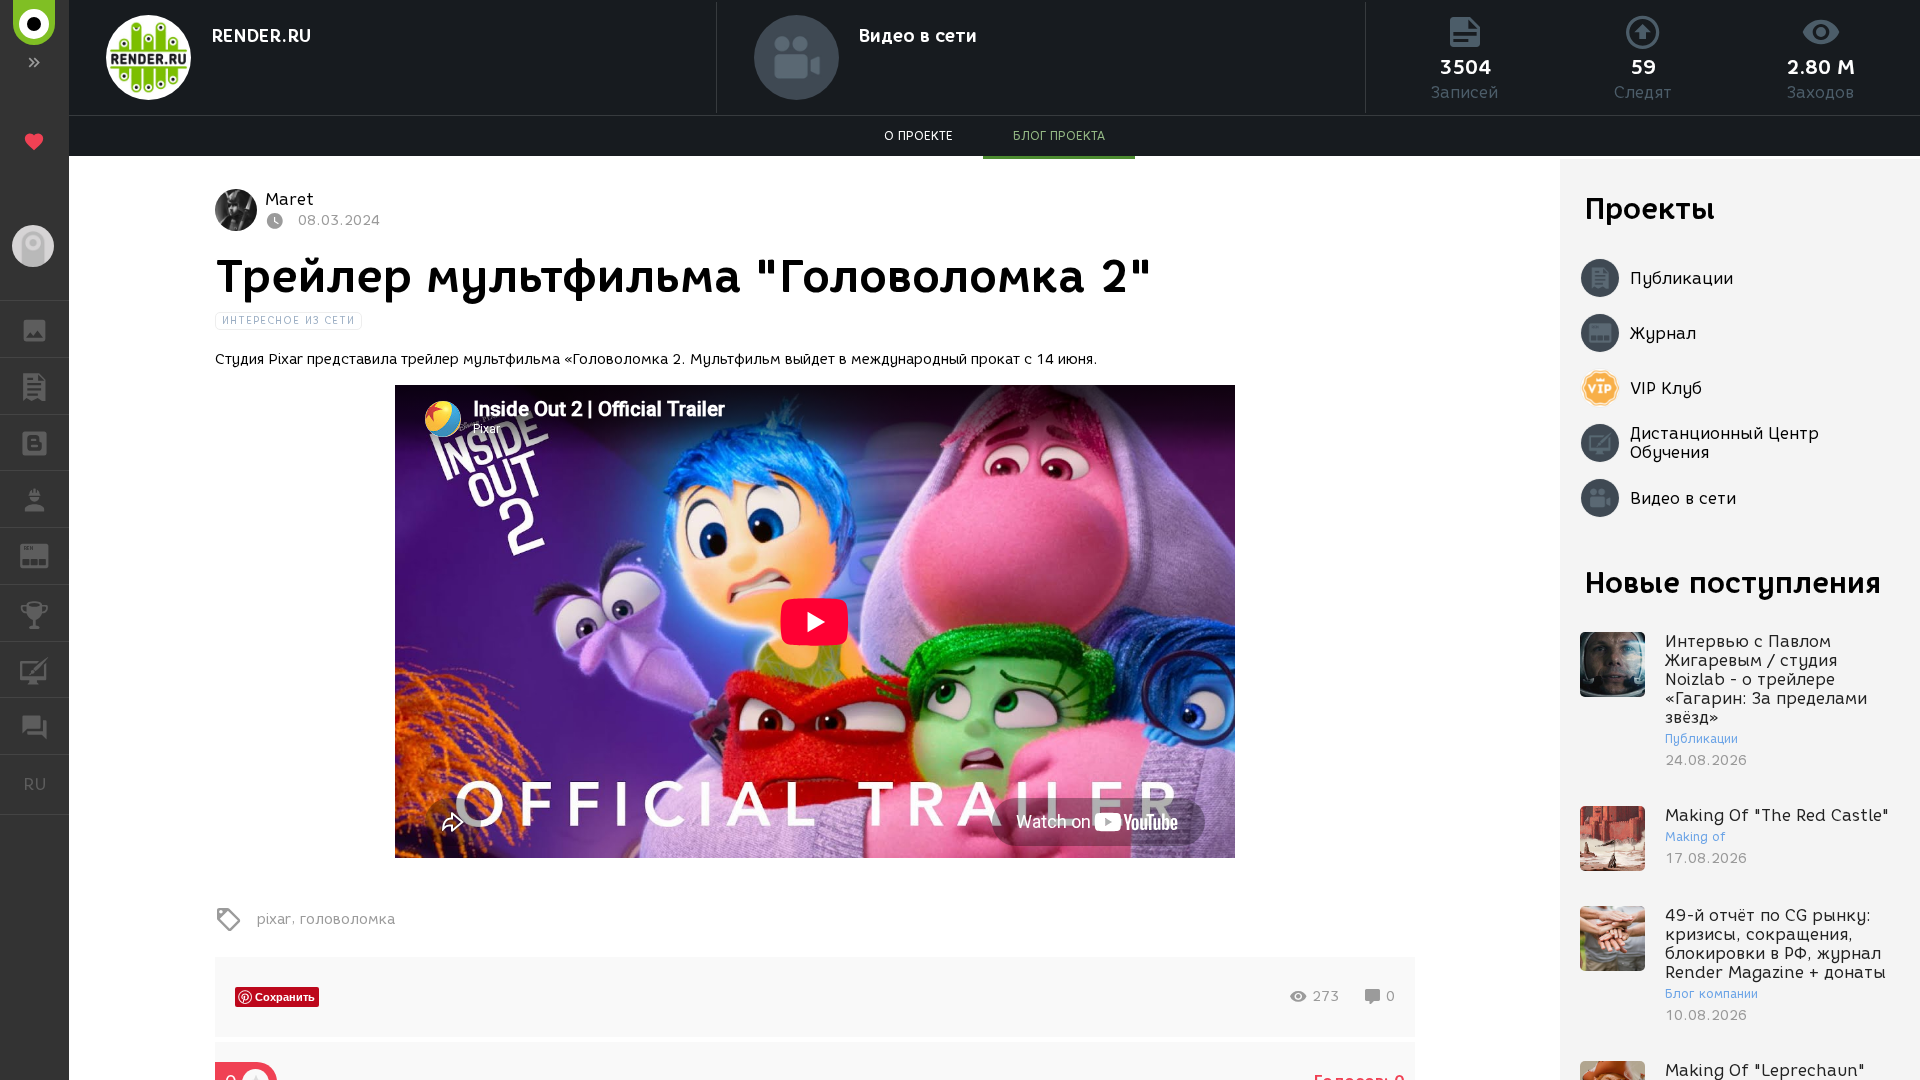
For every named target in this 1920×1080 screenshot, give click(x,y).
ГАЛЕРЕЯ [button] (34, 329)
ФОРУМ (34, 726)
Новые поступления (1733, 582)
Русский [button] (46, 784)
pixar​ (274, 918)
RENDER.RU (261, 36)
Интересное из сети (289, 320)
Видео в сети (918, 36)
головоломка (347, 918)
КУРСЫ (34, 670)
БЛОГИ (34, 443)
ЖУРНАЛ (46, 554)
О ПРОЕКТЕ (918, 135)
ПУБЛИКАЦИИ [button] (34, 386)
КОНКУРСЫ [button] (34, 613)
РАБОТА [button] (34, 499)
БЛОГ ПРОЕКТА (1059, 135)
